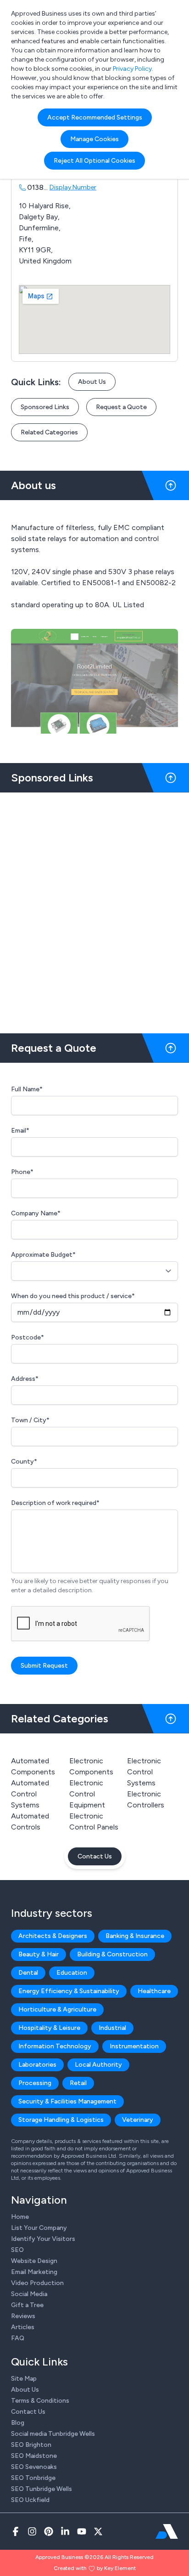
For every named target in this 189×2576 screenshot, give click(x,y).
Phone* (22, 1172)
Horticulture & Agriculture (57, 2009)
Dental (28, 1973)
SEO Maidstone (34, 2456)
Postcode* (28, 1337)
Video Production (37, 2283)
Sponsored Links (45, 407)
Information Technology (55, 2046)
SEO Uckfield (30, 2500)
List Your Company (39, 2228)
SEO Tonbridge (33, 2478)
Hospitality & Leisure (49, 2028)
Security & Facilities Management (67, 2101)
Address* (25, 1379)
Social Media (29, 2294)
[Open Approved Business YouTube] (82, 2531)
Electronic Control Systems (144, 1772)
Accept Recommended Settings (95, 117)
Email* (20, 1131)
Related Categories (49, 432)
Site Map (24, 2379)
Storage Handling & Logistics (61, 2120)
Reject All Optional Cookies (94, 161)
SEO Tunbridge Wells (42, 2489)
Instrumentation (134, 2046)
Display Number (73, 187)
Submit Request (44, 1666)
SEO (17, 2250)
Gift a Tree (27, 2305)
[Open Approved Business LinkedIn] (65, 2531)
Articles (23, 2327)
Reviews (23, 2316)
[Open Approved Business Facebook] (16, 2531)
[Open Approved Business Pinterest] (49, 2531)
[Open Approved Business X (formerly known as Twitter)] (98, 2531)
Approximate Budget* (43, 1255)
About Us (92, 382)
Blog (18, 2423)
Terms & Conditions (40, 2401)
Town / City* (30, 1420)
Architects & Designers (53, 1936)
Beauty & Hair (39, 1954)
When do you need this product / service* (73, 1296)
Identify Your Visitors (43, 2239)
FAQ (18, 2338)
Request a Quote (121, 407)
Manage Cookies (94, 139)
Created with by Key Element (95, 2568)
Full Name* (27, 1089)
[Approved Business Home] (167, 2531)
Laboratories (37, 2065)
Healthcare (154, 1991)
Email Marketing (34, 2272)
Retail (78, 2083)
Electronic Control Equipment (87, 1794)
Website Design (34, 2261)
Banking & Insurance (135, 1936)
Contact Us (95, 1856)
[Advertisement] (94, 909)
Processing (35, 2083)
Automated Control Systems (30, 1794)
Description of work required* (55, 1503)
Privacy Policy (132, 69)
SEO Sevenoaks (34, 2467)
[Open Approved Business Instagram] (32, 2531)
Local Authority (98, 2065)
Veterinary (138, 2120)
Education (72, 1973)
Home (20, 2217)
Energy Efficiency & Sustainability (69, 1991)
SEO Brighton (31, 2445)
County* (24, 1462)
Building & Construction (112, 1954)
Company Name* (36, 1213)
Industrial (112, 2028)
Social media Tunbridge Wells (53, 2434)
